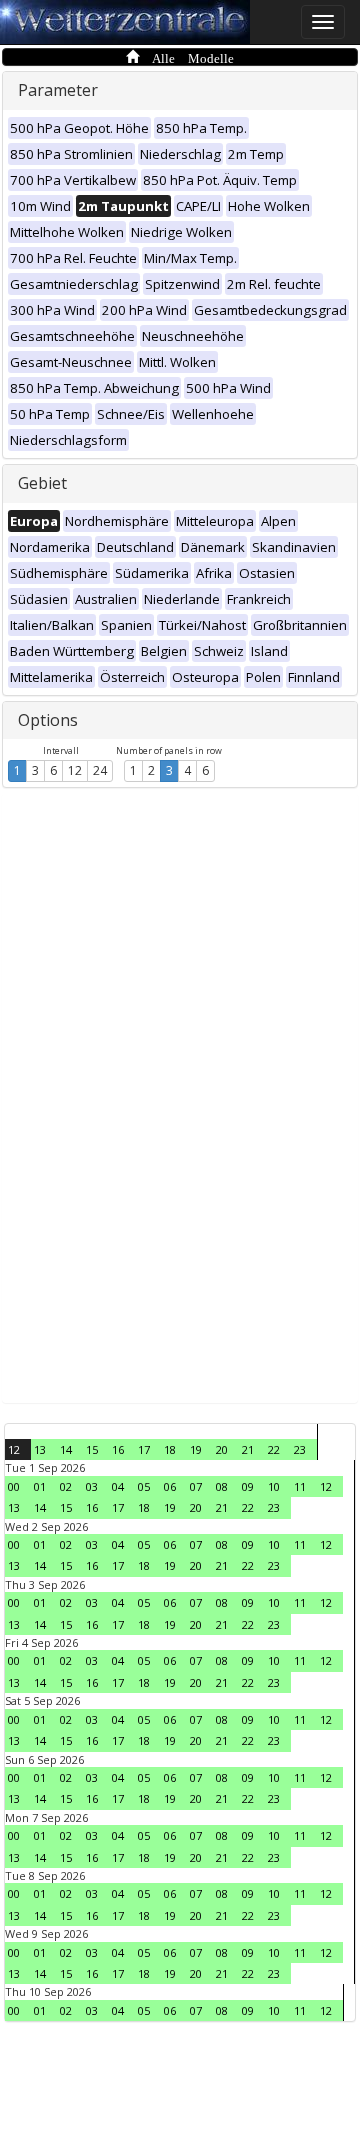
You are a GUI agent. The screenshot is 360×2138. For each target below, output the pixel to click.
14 (66, 1449)
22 (274, 1449)
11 (300, 1486)
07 (196, 1486)
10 (274, 1486)
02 (66, 1486)
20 (222, 1449)
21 (248, 1449)
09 (248, 1486)
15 (92, 1449)
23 (300, 1449)
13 (40, 1449)
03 (92, 1486)
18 (170, 1449)
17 (144, 1449)
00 (14, 1486)
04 (118, 1486)
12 (75, 770)
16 (118, 1449)
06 (170, 1486)
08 (222, 1486)
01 (40, 1486)
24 (100, 770)
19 (196, 1449)
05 (144, 1486)
